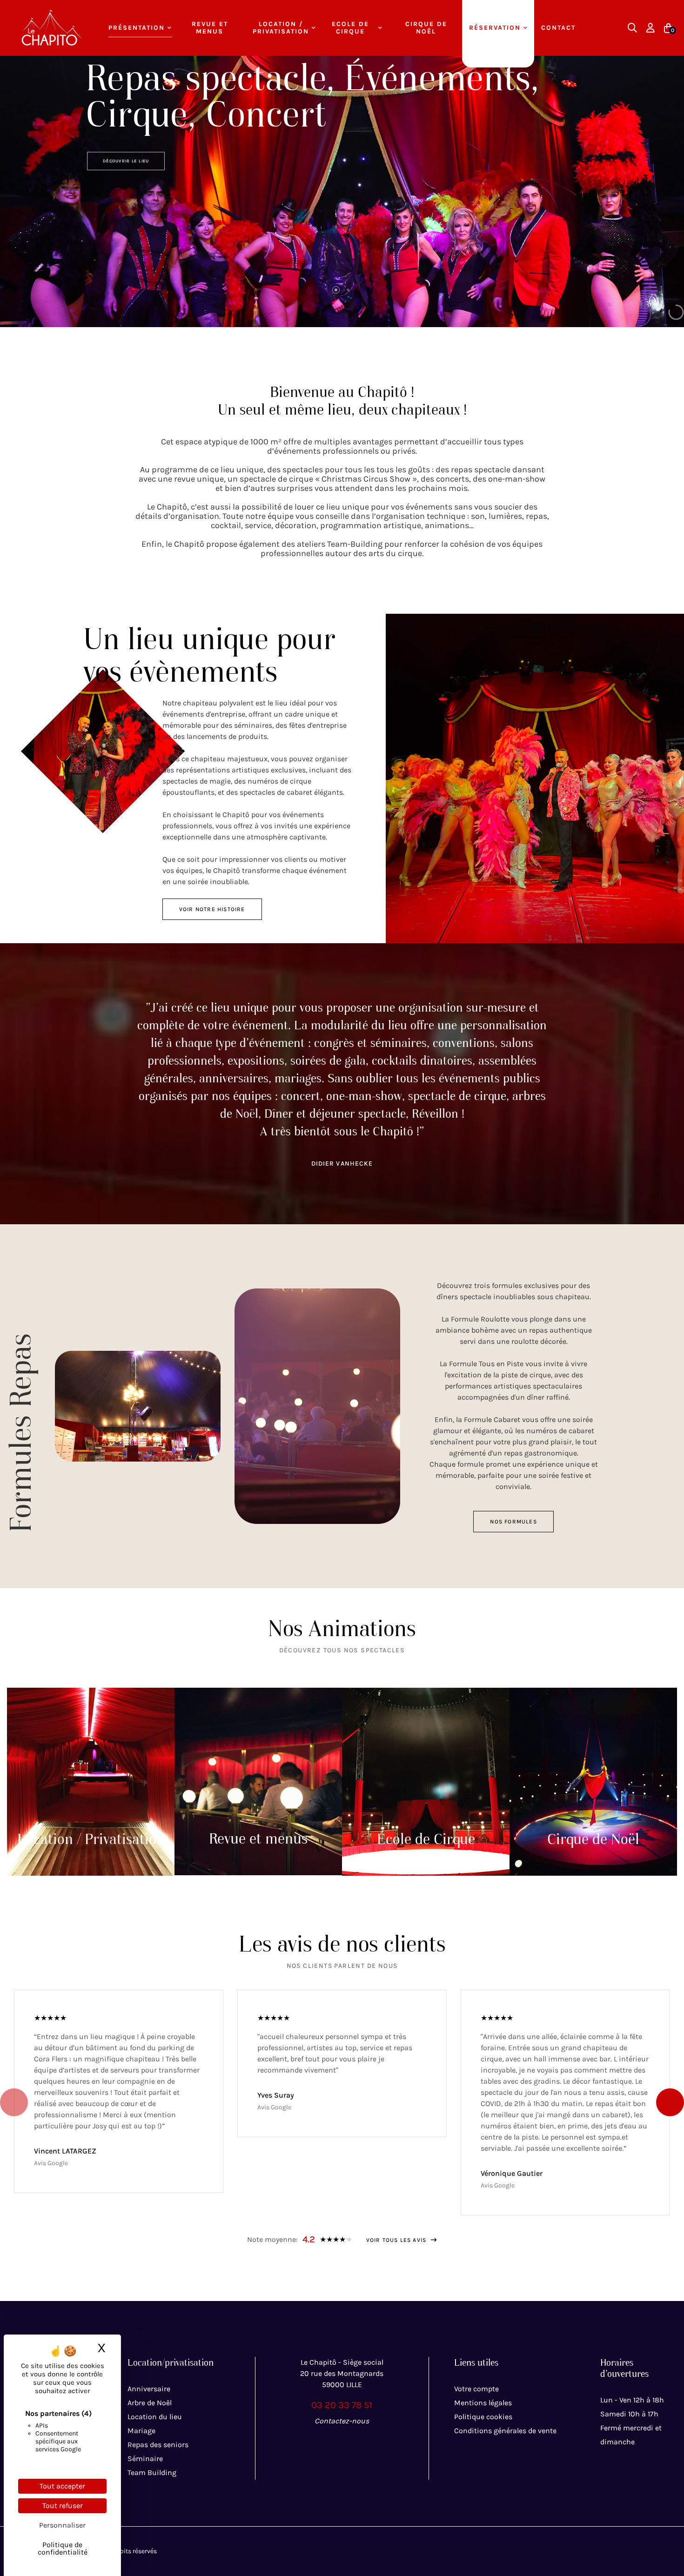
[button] (212, 909)
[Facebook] (322, 2442)
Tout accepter (62, 2486)
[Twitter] (342, 2442)
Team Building (152, 2472)
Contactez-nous (342, 2421)
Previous (14, 2102)
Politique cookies (483, 2417)
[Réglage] (650, 28)
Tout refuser (63, 2506)
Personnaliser (62, 2525)
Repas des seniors (158, 2445)
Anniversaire (149, 2389)
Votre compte (476, 2389)
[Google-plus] (362, 2442)
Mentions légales (483, 2403)
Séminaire (145, 2459)
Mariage (141, 2431)
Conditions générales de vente (505, 2431)
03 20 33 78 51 (342, 2405)
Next (670, 2102)
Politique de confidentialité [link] (63, 2548)
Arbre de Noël (150, 2403)
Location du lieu (155, 2417)
